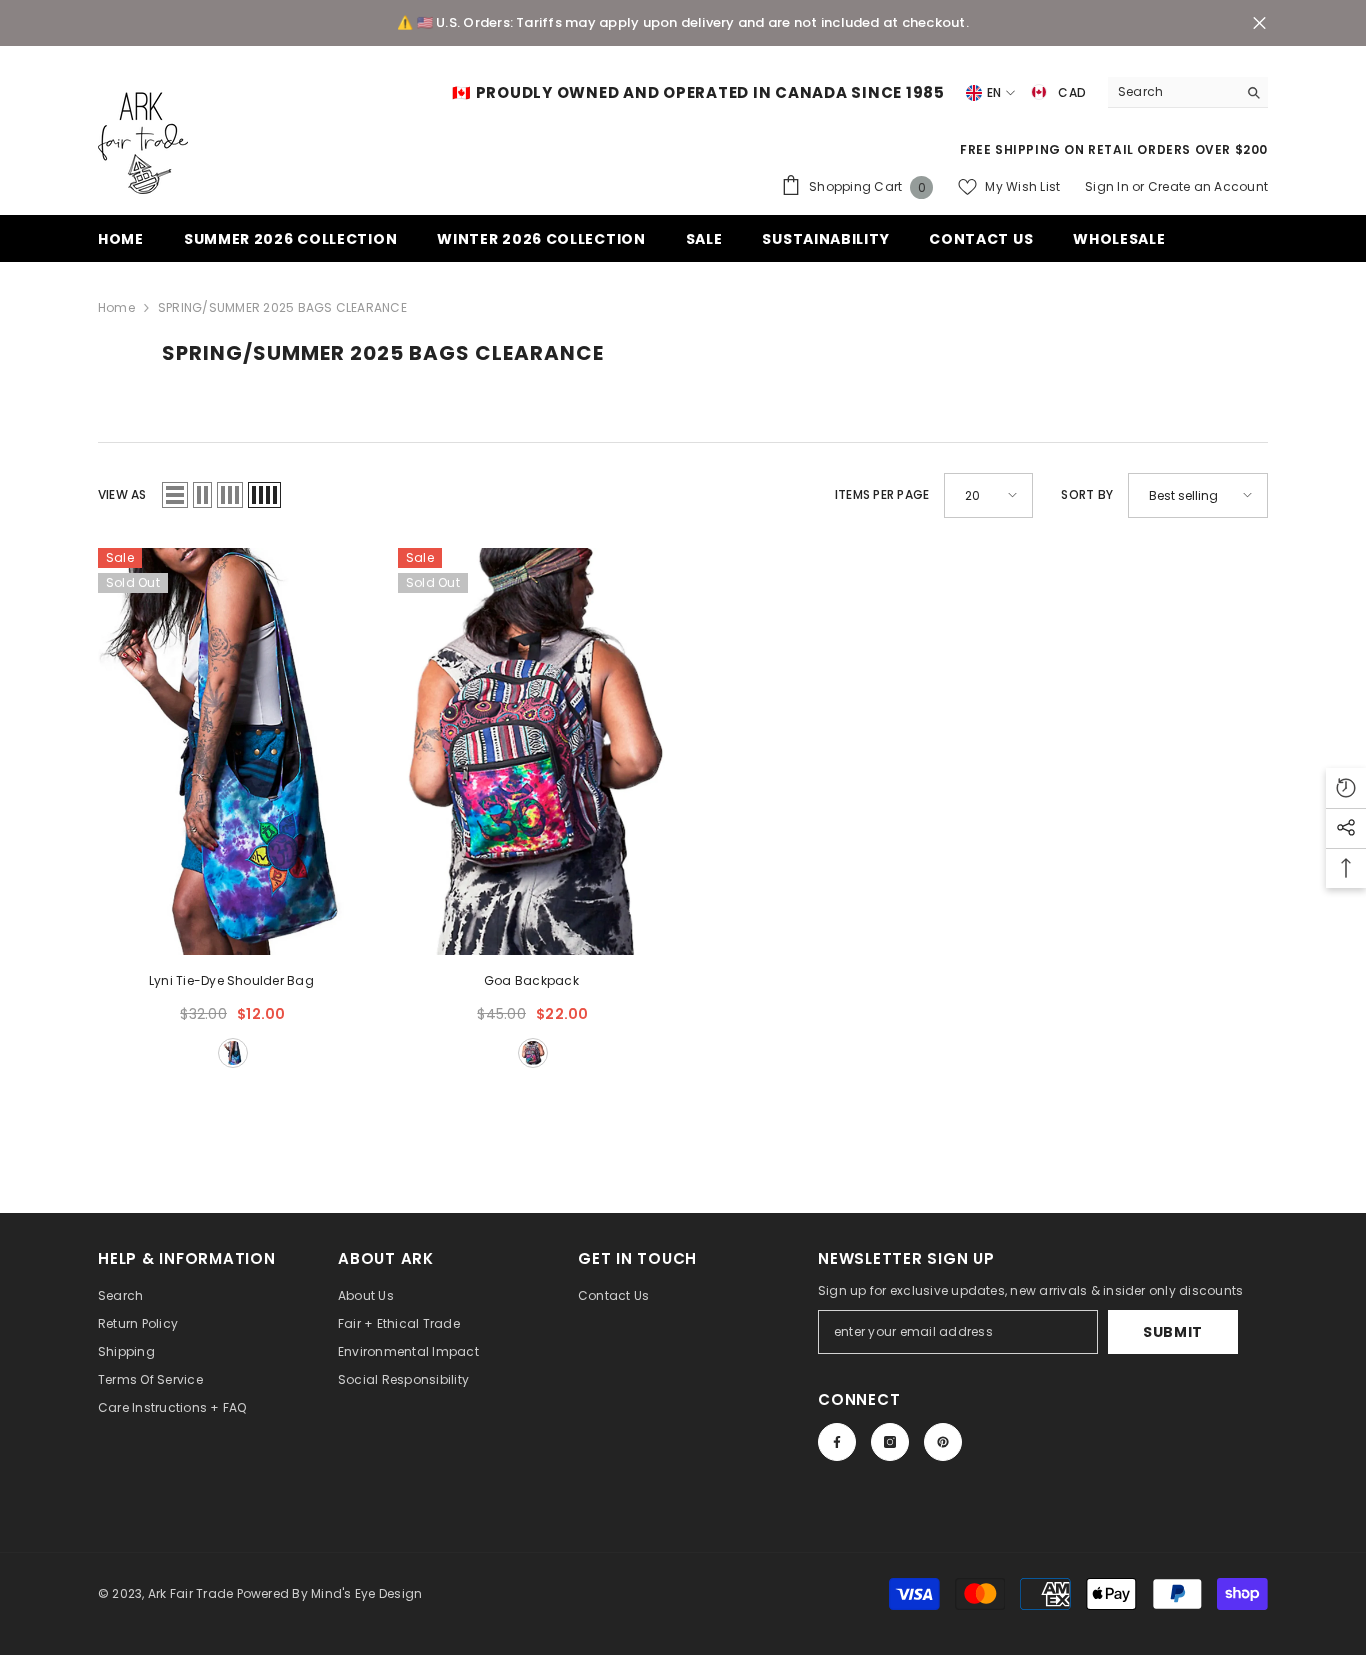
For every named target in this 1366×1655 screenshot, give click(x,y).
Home (116, 307)
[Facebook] (837, 1442)
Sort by (1087, 494)
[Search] (1188, 92)
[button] (175, 495)
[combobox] (1172, 92)
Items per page (882, 494)
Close (1259, 23)
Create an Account (1208, 186)
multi (233, 1053)
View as (122, 494)
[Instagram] (890, 1442)
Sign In (1108, 186)
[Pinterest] (943, 1442)
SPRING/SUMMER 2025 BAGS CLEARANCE (282, 307)
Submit (1173, 1332)
